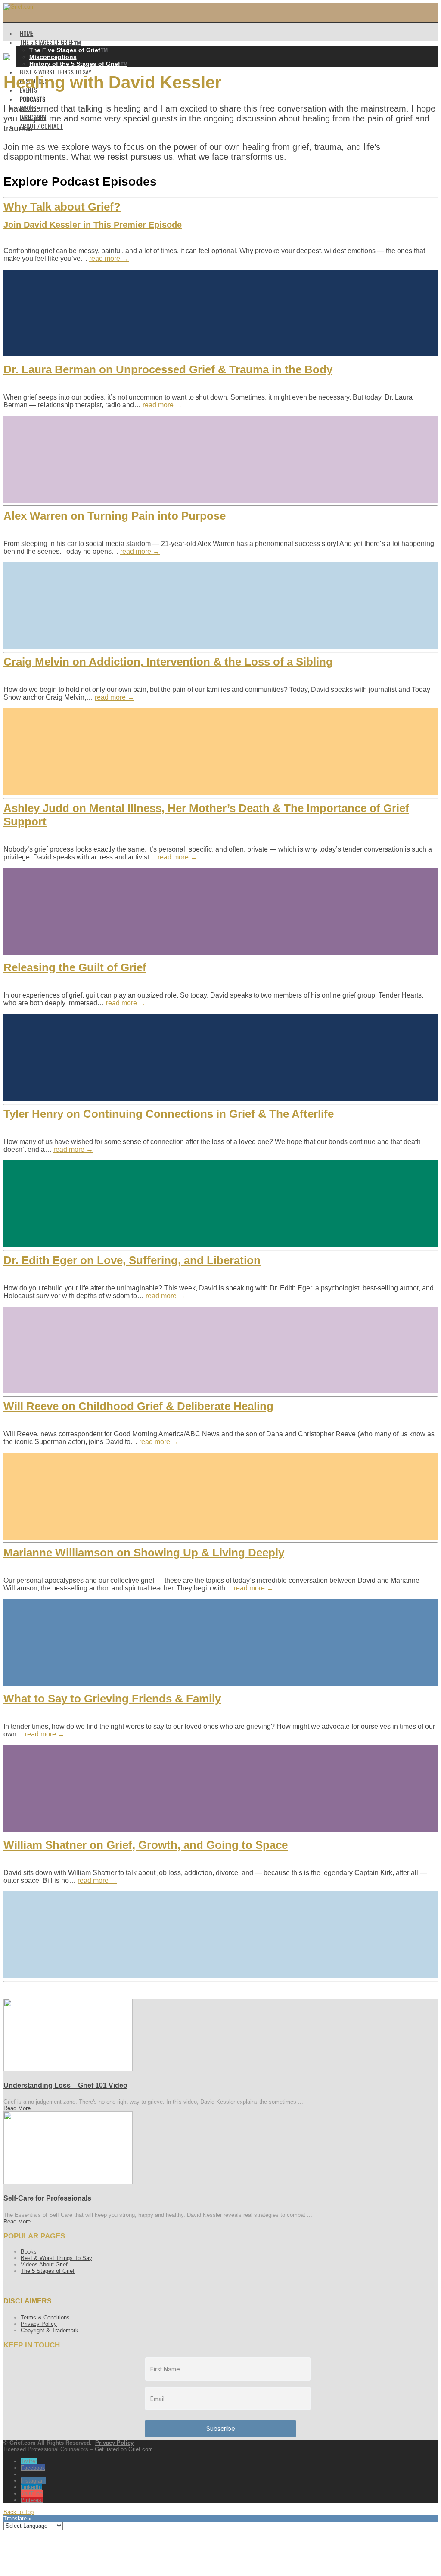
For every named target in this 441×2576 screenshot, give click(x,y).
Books (29, 2252)
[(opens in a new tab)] (68, 2069)
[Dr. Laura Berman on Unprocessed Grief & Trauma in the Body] (220, 459)
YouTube (32, 2494)
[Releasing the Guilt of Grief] (220, 1057)
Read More (17, 2108)
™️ (68, 50)
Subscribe (221, 2429)
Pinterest (32, 2500)
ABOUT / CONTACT (41, 126)
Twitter (29, 2461)
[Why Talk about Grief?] (220, 313)
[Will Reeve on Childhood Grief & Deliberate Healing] (220, 1496)
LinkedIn (31, 2487)
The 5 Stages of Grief (48, 2271)
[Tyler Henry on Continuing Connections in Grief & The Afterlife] (220, 1204)
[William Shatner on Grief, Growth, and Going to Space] (220, 1935)
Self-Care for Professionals (47, 2198)
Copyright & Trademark (50, 2330)
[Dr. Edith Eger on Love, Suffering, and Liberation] (220, 1350)
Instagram (33, 2481)
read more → (109, 259)
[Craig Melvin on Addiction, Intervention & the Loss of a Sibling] (220, 752)
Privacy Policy (39, 2324)
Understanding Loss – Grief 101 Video (65, 2085)
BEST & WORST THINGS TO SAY (56, 72)
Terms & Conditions (45, 2317)
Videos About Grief (44, 2264)
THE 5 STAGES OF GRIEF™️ (50, 42)
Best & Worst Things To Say (56, 2258)
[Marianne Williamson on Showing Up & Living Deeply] (220, 1643)
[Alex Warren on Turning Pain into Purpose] (220, 606)
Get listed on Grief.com (124, 2449)
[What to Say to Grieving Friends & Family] (220, 1789)
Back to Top (19, 2512)
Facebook (33, 2468)
